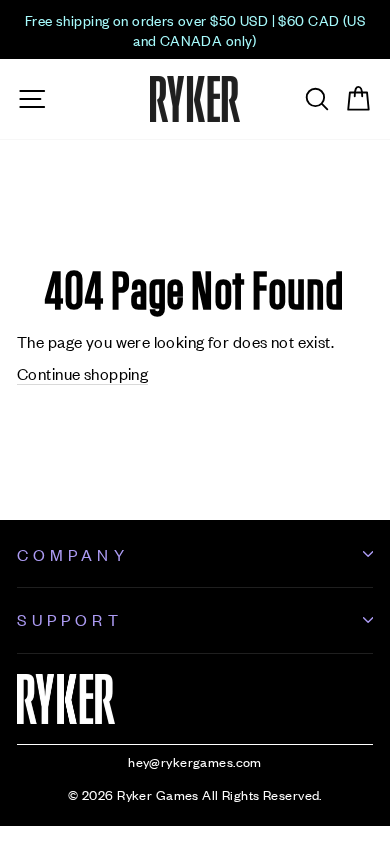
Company (73, 554)
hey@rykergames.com (195, 761)
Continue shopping (82, 373)
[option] (195, 29)
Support (70, 619)
